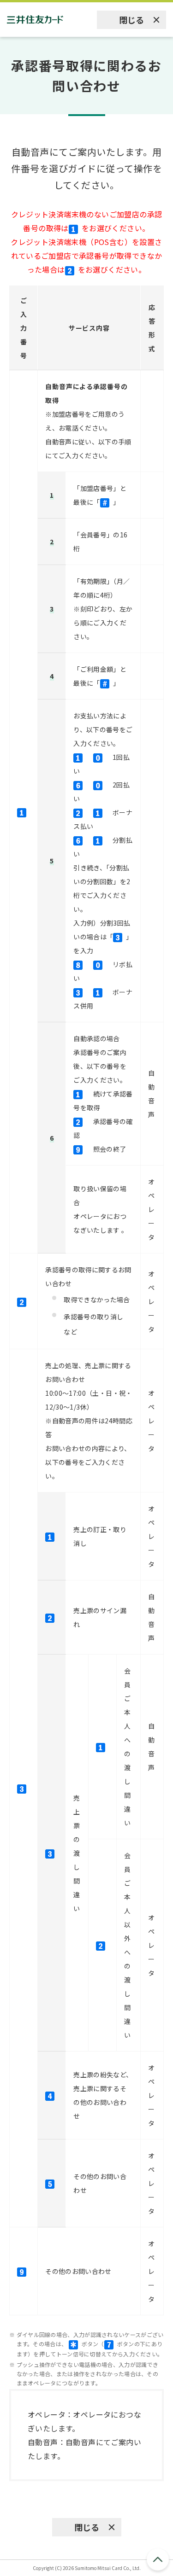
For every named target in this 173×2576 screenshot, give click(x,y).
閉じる (131, 20)
